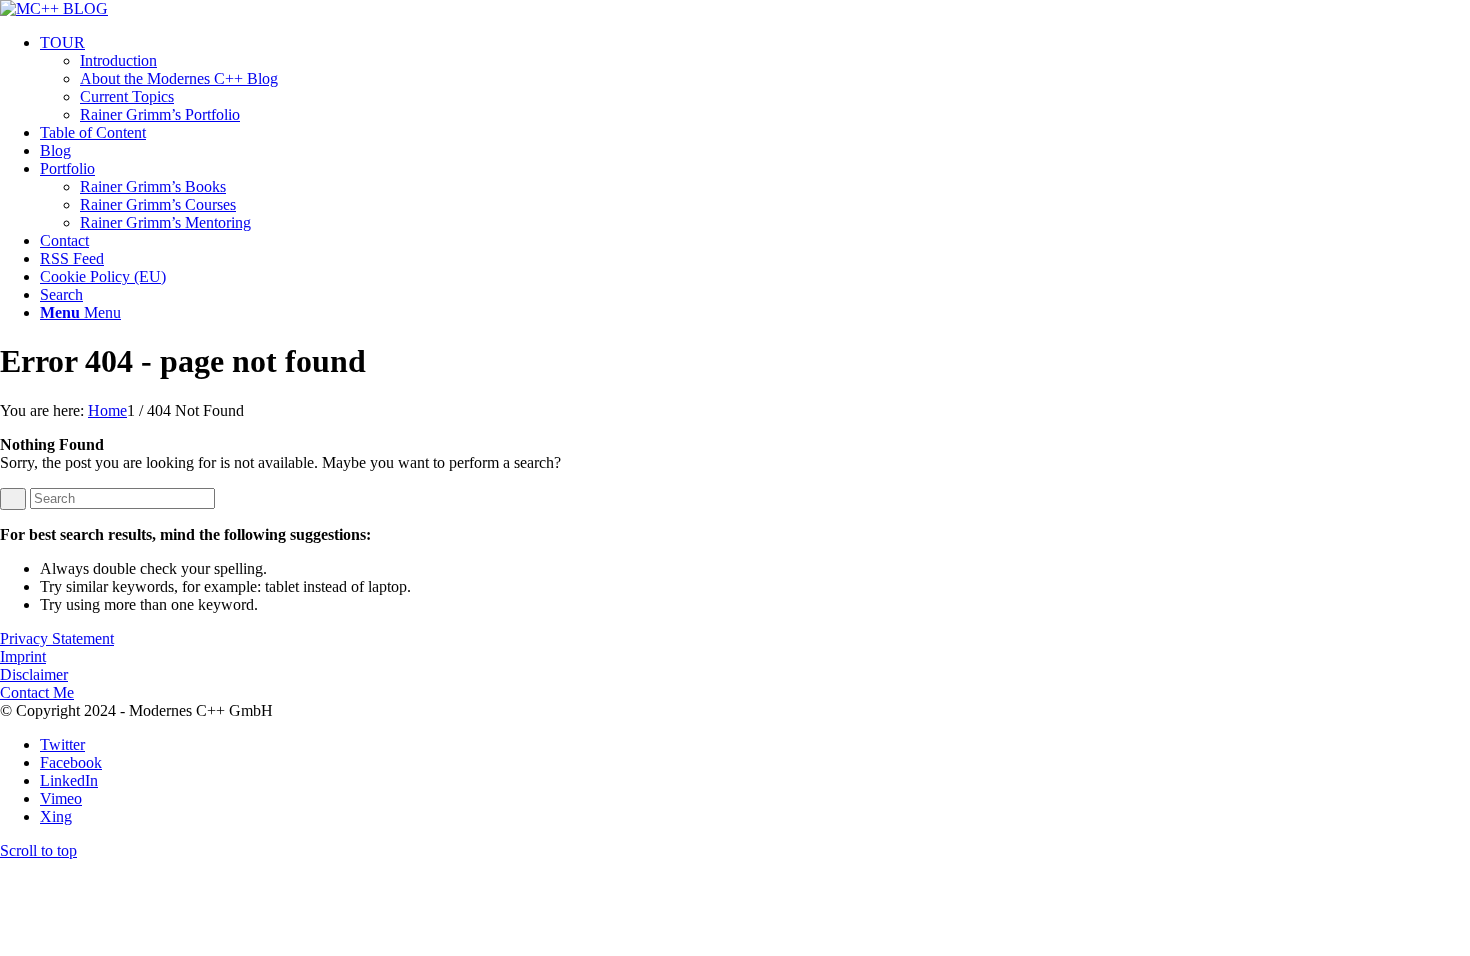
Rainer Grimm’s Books (153, 186)
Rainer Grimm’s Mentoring (165, 222)
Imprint (23, 656)
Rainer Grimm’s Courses (158, 204)
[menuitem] (755, 79)
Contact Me (37, 692)
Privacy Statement (57, 638)
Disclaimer (34, 674)
